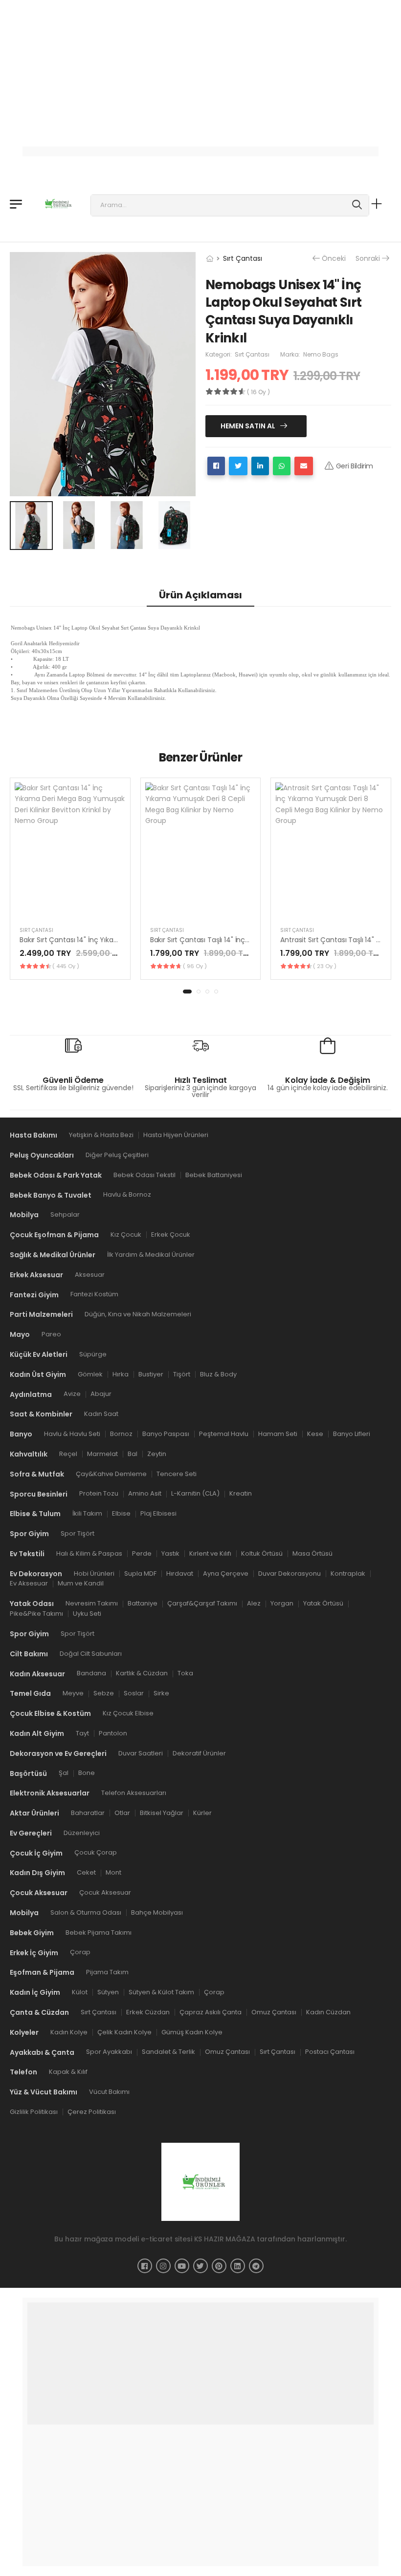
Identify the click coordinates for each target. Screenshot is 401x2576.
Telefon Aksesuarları (134, 1793)
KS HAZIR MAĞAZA (225, 2239)
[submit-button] (357, 205)
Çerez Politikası (92, 2112)
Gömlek (90, 1374)
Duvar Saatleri (141, 1753)
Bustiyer (151, 1374)
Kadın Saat (101, 1414)
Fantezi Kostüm (94, 1295)
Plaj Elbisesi (158, 1513)
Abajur (101, 1394)
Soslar (134, 1693)
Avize (72, 1394)
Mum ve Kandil (81, 1584)
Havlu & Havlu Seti (72, 1434)
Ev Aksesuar (29, 1584)
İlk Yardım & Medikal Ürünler (151, 1255)
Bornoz (121, 1434)
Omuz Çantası (274, 2012)
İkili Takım (87, 1513)
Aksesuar (90, 1275)
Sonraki (368, 259)
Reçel (68, 1454)
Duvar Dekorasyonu (290, 1573)
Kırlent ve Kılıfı (210, 1553)
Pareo (51, 1334)
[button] (187, 992)
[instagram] (163, 2266)
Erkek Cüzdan (148, 2012)
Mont (113, 1873)
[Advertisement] (200, 68)
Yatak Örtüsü (323, 1603)
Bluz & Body (218, 1374)
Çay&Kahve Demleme (111, 1474)
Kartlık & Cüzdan (142, 1674)
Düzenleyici (82, 1833)
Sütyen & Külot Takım (161, 1992)
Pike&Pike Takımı (36, 1614)
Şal (64, 1773)
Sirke (161, 1693)
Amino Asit (145, 1494)
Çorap (80, 1953)
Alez (254, 1603)
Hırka (121, 1374)
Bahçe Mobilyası (157, 1912)
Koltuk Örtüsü (262, 1553)
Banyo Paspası (166, 1434)
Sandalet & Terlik (168, 2052)
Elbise (121, 1513)
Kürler (202, 1813)
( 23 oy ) (325, 966)
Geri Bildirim (355, 466)
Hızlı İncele (70, 907)
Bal (133, 1454)
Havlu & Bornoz (127, 1195)
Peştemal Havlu (224, 1434)
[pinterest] (219, 2266)
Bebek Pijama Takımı (99, 1932)
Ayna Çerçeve (226, 1573)
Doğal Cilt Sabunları (91, 1654)
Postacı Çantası (330, 2052)
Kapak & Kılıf (68, 2072)
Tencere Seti (177, 1474)
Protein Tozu (99, 1494)
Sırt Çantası (243, 258)
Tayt (82, 1733)
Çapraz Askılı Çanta (211, 2012)
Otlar (122, 1813)
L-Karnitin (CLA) (195, 1494)
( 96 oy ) (195, 966)
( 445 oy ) (66, 966)
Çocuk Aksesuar (105, 1892)
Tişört (182, 1374)
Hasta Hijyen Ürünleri (176, 1135)
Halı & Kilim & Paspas (89, 1553)
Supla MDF (140, 1573)
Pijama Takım (107, 1973)
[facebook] (145, 2266)
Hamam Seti (278, 1434)
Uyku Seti (87, 1614)
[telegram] (256, 2266)
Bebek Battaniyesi (214, 1175)
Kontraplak (348, 1573)
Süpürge (93, 1354)
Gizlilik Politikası (34, 2112)
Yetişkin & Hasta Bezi (101, 1135)
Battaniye (143, 1603)
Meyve (73, 1693)
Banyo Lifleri (352, 1434)
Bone (87, 1773)
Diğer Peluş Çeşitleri (117, 1155)
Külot (80, 1992)
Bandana (91, 1674)
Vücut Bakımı (109, 2092)
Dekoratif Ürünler (199, 1753)
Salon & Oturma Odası (86, 1912)
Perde (142, 1553)
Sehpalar (65, 1214)
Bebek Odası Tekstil (145, 1175)
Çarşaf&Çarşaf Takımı (202, 1603)
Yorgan (282, 1603)
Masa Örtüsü (312, 1553)
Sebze (104, 1693)
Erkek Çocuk (171, 1235)
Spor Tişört (78, 1533)
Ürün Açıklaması (200, 595)
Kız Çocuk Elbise (128, 1713)
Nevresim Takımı (92, 1603)
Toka (185, 1674)
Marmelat (102, 1454)
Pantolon (113, 1733)
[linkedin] (238, 2266)
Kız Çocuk (126, 1235)
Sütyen (108, 1992)
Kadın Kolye (69, 2032)
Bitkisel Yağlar (162, 1813)
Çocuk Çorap (96, 1853)
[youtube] (182, 2266)
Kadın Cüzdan (328, 2012)
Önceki (334, 259)
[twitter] (200, 2266)
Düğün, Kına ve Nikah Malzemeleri (138, 1314)
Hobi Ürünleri (94, 1573)
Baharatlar (88, 1813)
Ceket (86, 1873)
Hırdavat (180, 1573)
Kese (315, 1434)
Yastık (170, 1553)
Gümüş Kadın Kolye (192, 2032)
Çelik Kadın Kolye (124, 2032)
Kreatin (241, 1494)
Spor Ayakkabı (109, 2052)
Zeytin (157, 1454)
